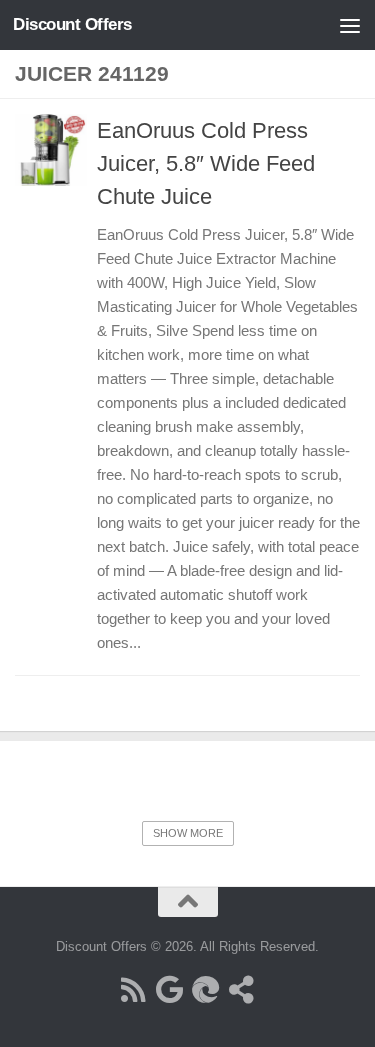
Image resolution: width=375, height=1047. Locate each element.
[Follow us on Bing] (206, 990)
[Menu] (350, 25)
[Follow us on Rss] (134, 990)
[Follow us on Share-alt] (242, 990)
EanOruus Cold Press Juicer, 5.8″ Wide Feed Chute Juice (206, 163)
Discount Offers (72, 24)
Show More (188, 833)
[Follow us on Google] (170, 990)
